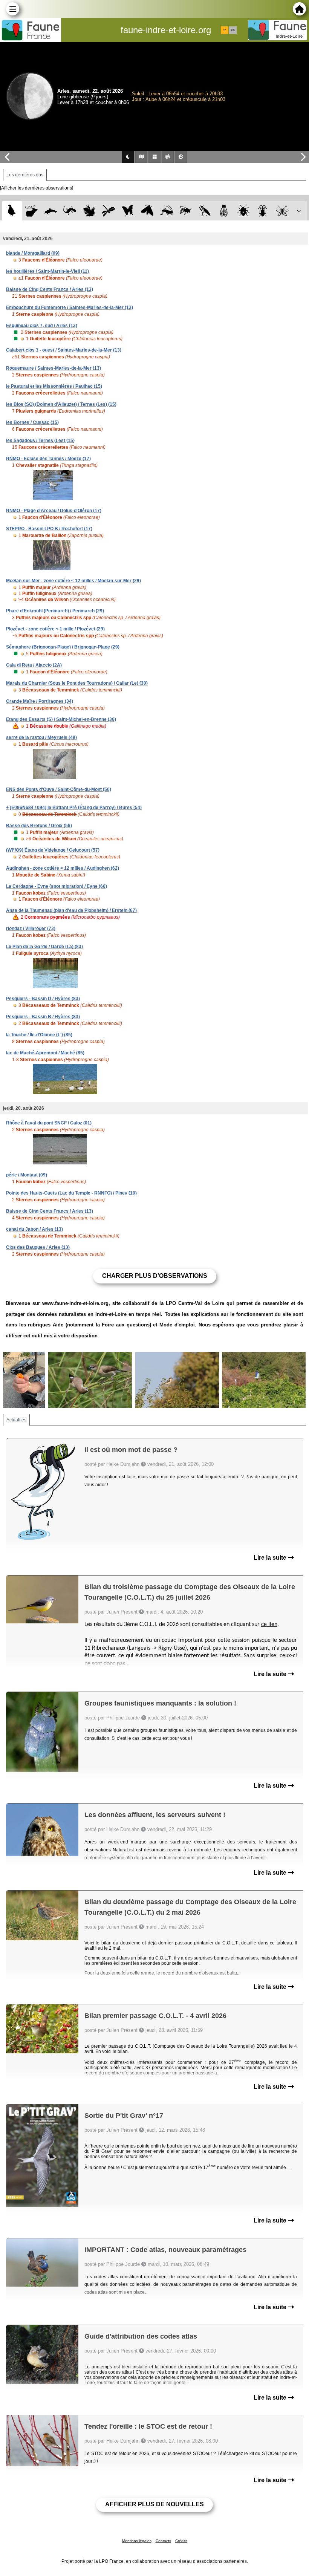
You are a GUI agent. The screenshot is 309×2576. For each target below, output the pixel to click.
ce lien (269, 1625)
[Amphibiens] (89, 211)
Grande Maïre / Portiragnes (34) (40, 701)
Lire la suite (271, 1558)
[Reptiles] (70, 211)
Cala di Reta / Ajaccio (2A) (34, 665)
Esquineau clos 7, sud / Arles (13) (42, 326)
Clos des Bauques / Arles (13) (38, 1247)
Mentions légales (137, 2541)
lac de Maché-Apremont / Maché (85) (45, 1053)
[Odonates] (108, 211)
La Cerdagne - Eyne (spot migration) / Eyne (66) (57, 886)
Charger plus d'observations (155, 1276)
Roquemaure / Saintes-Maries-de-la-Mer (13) (54, 368)
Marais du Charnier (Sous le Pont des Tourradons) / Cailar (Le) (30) (77, 683)
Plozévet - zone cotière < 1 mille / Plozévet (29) (55, 629)
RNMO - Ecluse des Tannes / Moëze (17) (48, 459)
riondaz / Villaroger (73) (31, 929)
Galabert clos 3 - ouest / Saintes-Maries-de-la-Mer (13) (64, 350)
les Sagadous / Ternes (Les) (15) (40, 441)
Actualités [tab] (16, 1420)
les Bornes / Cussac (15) (32, 422)
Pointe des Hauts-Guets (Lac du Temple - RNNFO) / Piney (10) (71, 1193)
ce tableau (281, 1943)
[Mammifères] (31, 211)
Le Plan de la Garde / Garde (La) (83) (44, 947)
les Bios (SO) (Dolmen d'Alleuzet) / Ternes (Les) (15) (61, 404)
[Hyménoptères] (186, 211)
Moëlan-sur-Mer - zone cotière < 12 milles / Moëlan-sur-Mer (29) (73, 581)
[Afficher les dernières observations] (37, 188)
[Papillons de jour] (128, 211)
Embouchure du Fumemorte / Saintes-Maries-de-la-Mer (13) (70, 307)
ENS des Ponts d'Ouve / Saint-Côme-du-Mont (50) (59, 789)
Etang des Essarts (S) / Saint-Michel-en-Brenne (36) (61, 719)
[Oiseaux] (12, 211)
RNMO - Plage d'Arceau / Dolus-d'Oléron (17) (54, 511)
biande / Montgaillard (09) (33, 253)
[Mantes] (205, 211)
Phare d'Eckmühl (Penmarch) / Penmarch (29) (55, 611)
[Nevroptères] (282, 211)
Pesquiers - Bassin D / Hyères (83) (43, 999)
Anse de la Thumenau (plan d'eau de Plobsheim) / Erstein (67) (71, 910)
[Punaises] (244, 211)
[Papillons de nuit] (147, 211)
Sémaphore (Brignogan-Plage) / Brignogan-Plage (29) (63, 647)
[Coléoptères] (263, 211)
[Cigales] (224, 211)
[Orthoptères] (166, 211)
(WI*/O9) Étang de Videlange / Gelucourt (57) (53, 850)
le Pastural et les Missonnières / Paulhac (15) (54, 386)
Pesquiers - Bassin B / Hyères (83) (43, 1017)
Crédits (181, 2541)
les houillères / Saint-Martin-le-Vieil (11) (47, 271)
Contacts (163, 2541)
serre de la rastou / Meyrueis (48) (41, 737)
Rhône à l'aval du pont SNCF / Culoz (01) (49, 1123)
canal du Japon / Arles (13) (34, 1229)
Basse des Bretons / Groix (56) (39, 826)
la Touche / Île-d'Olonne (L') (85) (39, 1035)
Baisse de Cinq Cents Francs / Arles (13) (50, 289)
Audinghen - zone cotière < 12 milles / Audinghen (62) (63, 868)
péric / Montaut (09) (27, 1175)
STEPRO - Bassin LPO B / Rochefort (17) (49, 529)
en (233, 30)
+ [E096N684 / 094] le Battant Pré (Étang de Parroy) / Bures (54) (74, 808)
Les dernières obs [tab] (25, 175)
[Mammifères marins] (51, 211)
